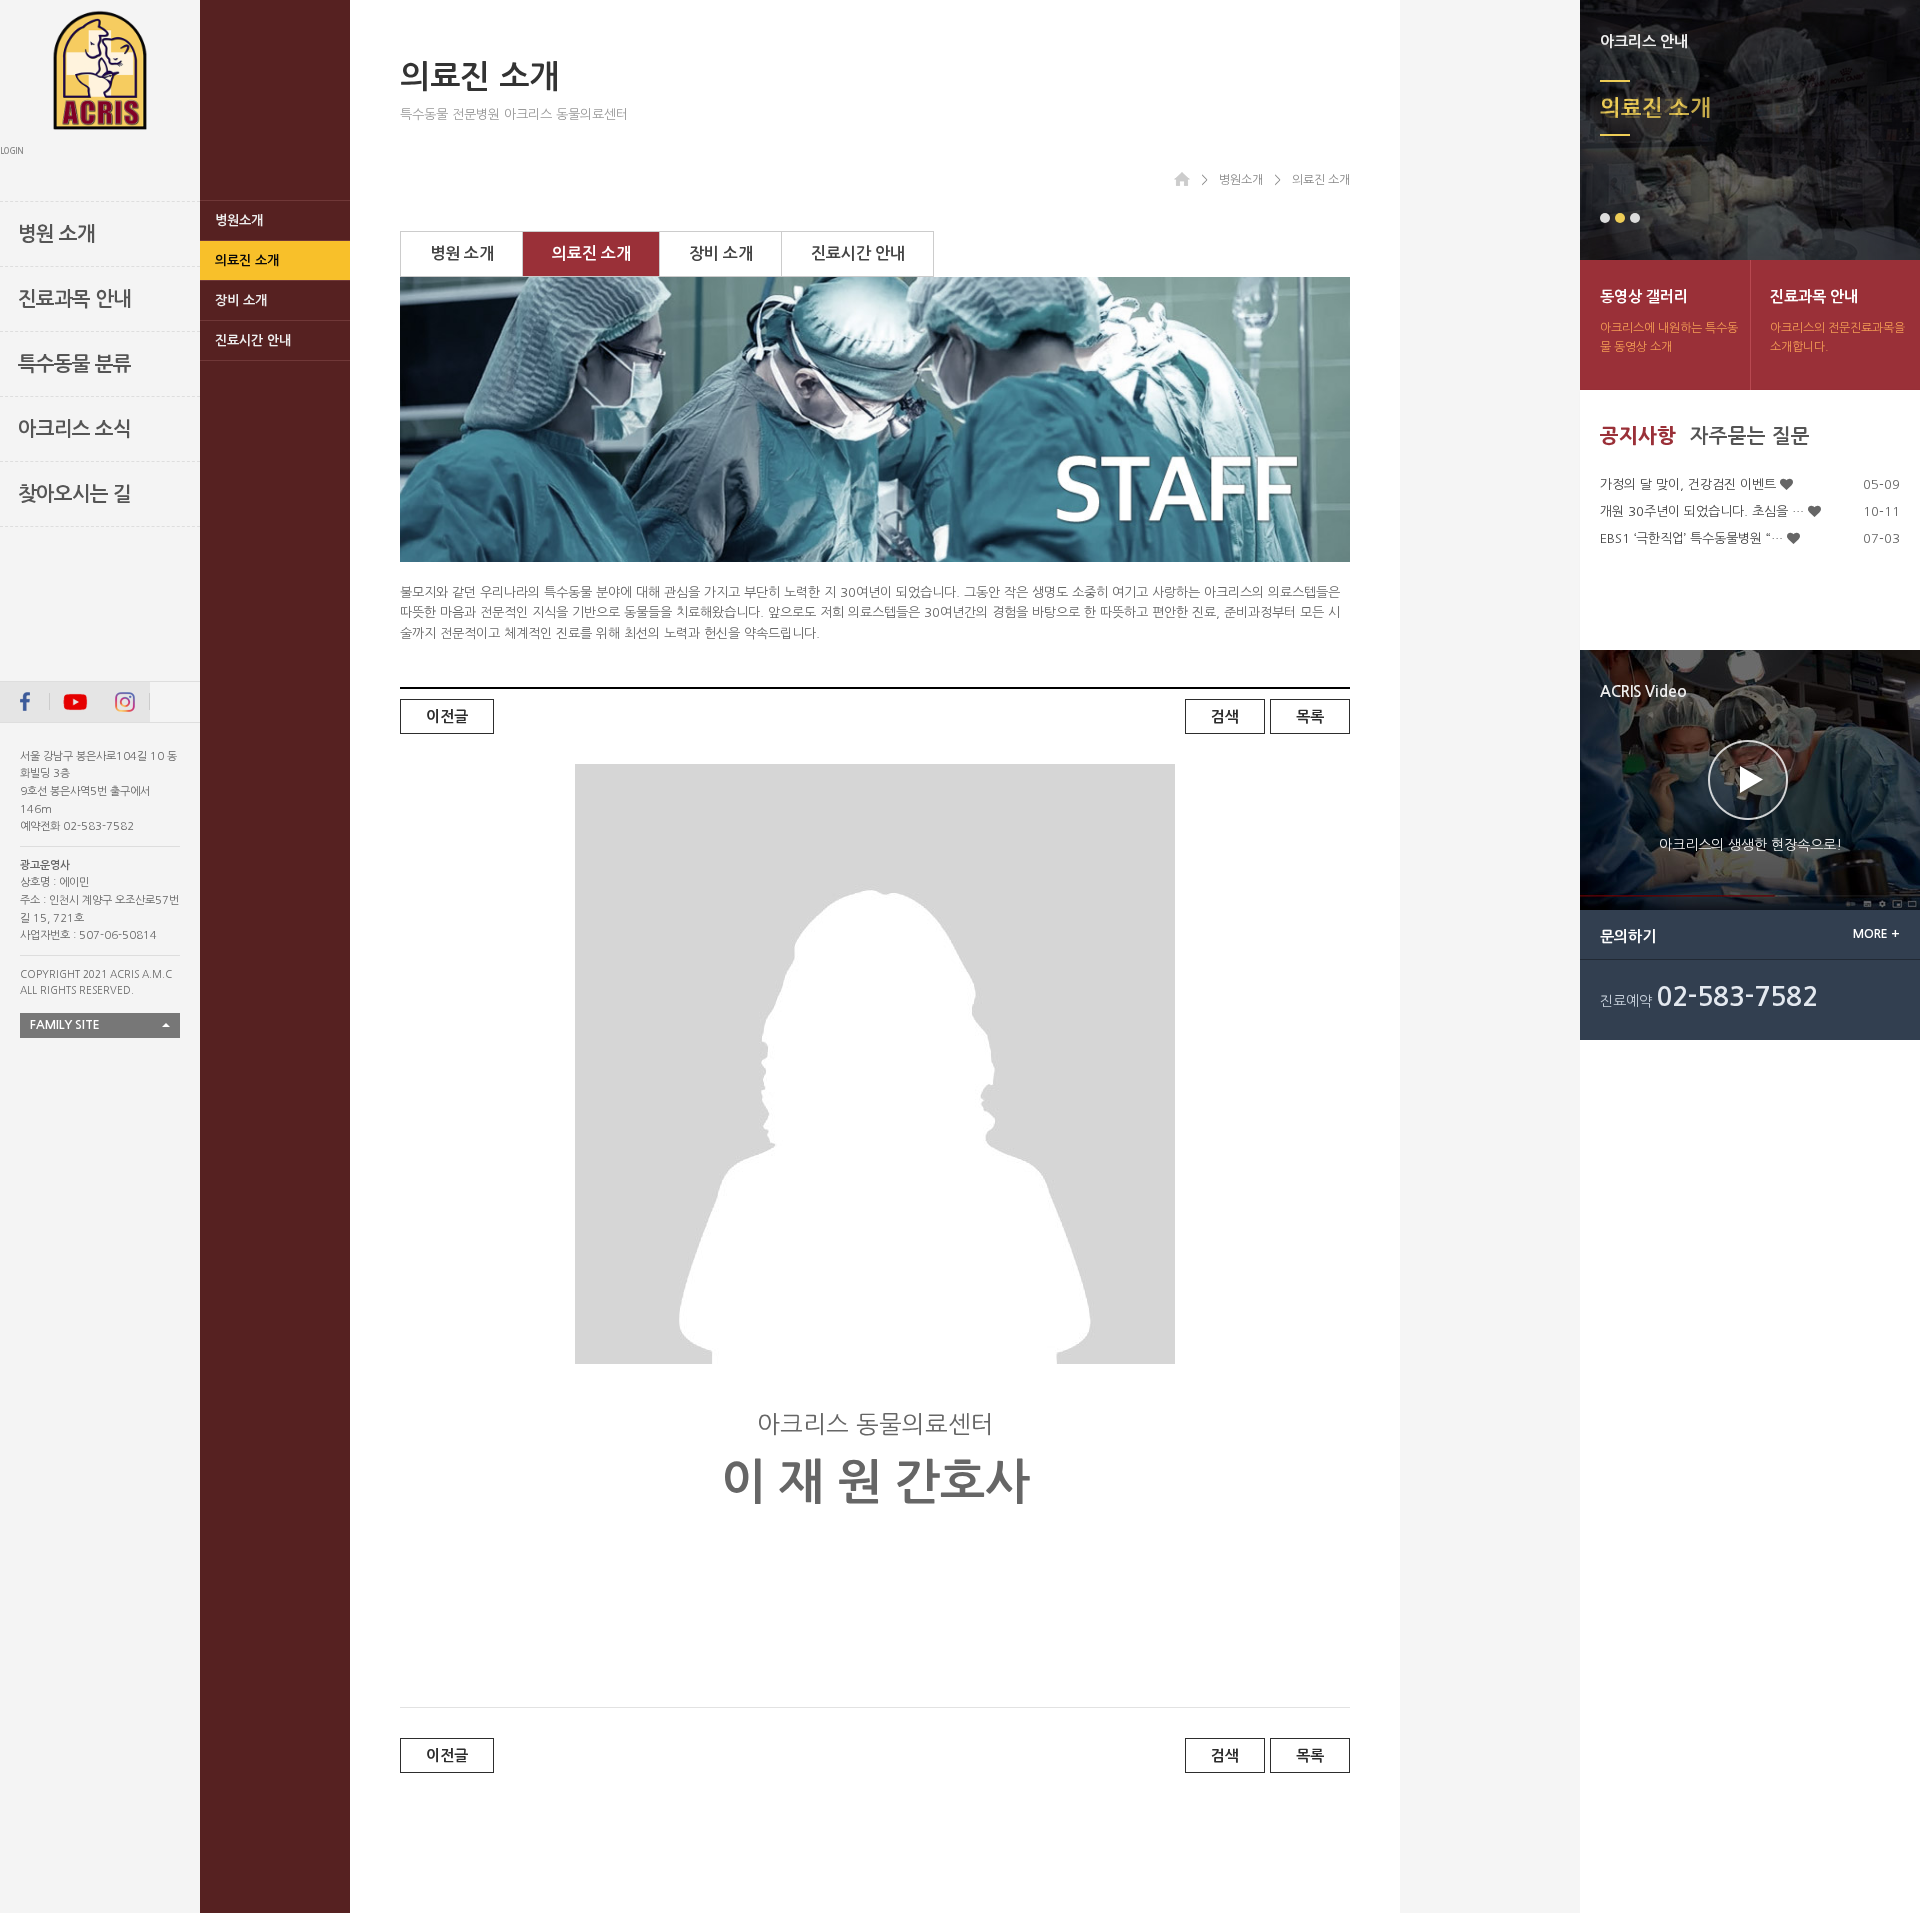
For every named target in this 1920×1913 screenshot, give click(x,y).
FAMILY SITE (65, 1025)
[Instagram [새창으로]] (125, 702)
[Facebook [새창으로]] (25, 702)
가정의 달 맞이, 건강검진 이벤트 (1688, 484)
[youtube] (75, 702)
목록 (1310, 716)
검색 (1225, 716)
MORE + (1876, 934)
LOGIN (12, 151)
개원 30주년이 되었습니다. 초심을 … (1702, 511)
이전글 (447, 716)
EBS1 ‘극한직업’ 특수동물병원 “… (1691, 538)
